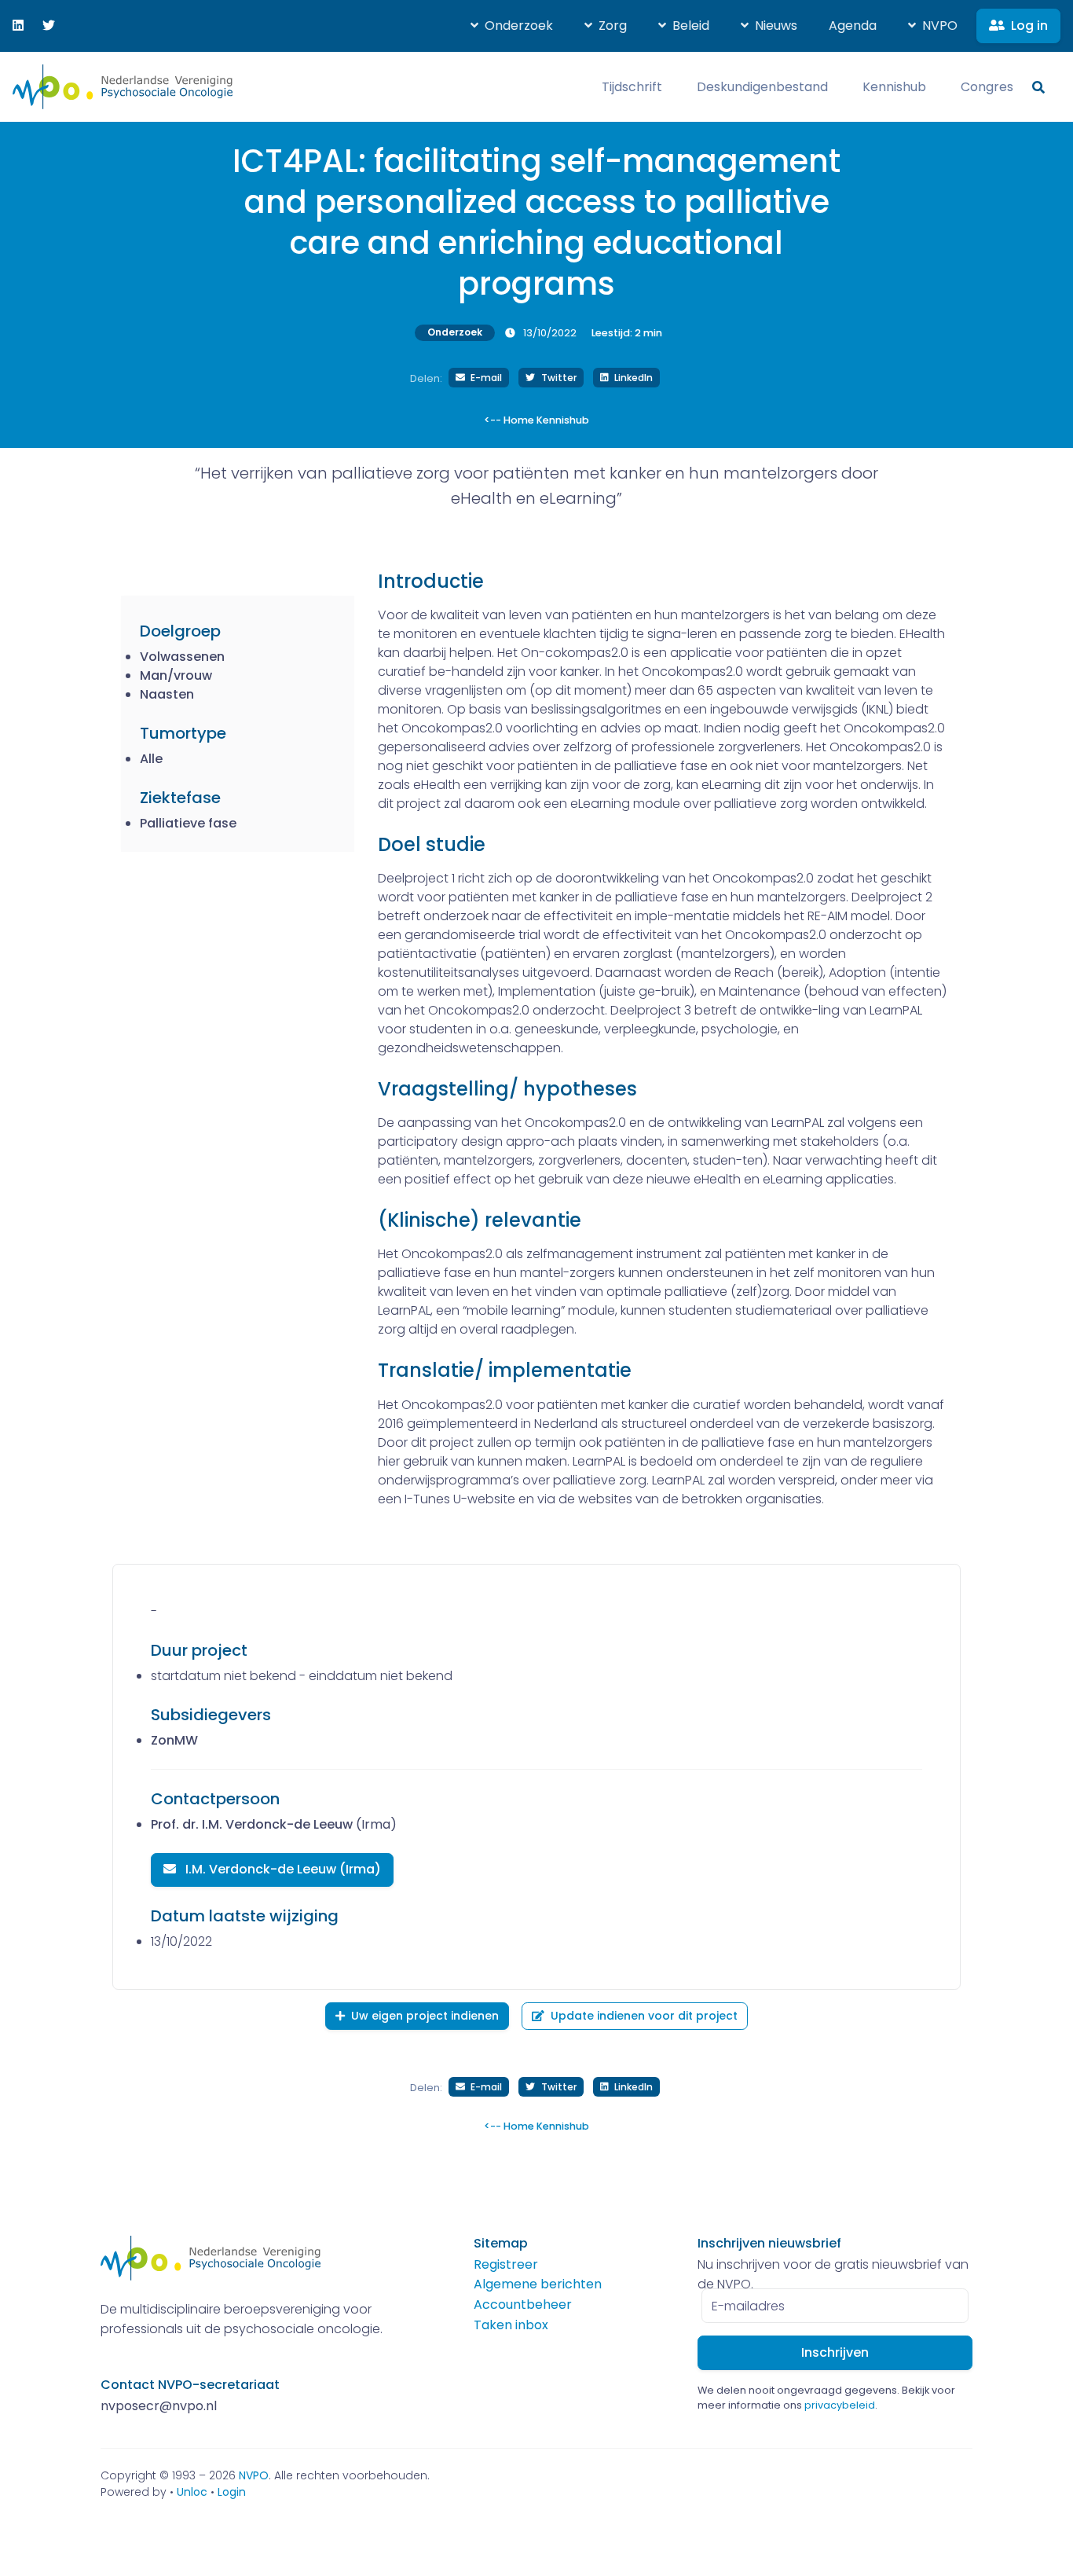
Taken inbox (511, 2325)
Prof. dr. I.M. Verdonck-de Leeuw (252, 1824)
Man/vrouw (176, 675)
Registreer (506, 2264)
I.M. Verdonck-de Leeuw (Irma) (282, 1869)
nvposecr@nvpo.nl (159, 2406)
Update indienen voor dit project (644, 2016)
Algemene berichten (538, 2284)
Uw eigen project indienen (425, 2016)
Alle (151, 759)
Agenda (853, 26)
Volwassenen (182, 657)
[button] (512, 26)
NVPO (254, 2475)
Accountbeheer (523, 2304)
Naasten (167, 694)
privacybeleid (840, 2405)
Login (232, 2492)
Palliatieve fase (188, 823)
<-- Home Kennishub (536, 420)
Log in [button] (1029, 26)
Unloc (192, 2492)
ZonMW (174, 1740)
